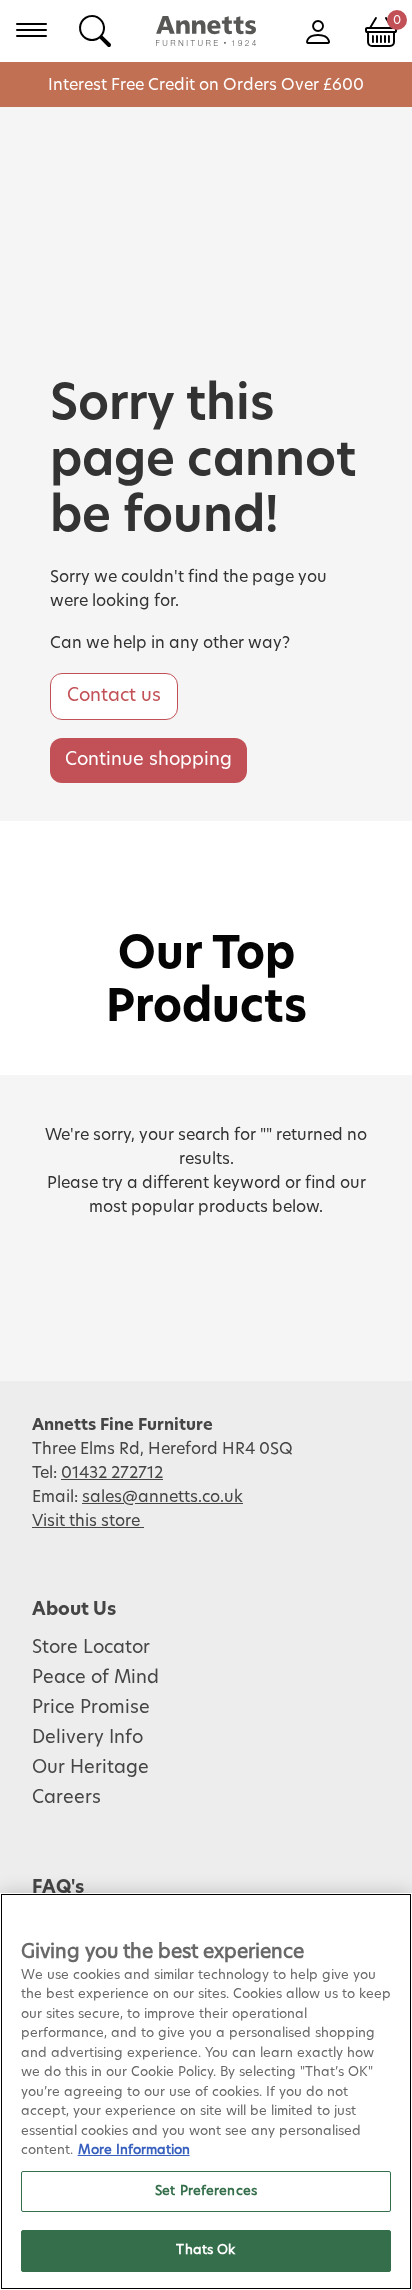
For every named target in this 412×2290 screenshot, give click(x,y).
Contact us (114, 696)
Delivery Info (87, 1738)
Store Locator (91, 1648)
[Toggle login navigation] (317, 30)
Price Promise (91, 1708)
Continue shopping (148, 760)
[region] (206, 2091)
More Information (134, 2150)
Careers (66, 1798)
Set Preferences (206, 2191)
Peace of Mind (95, 1678)
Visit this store (88, 1521)
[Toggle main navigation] (31, 30)
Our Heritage (90, 1768)
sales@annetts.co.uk (162, 1497)
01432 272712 (112, 1473)
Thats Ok (205, 2250)
